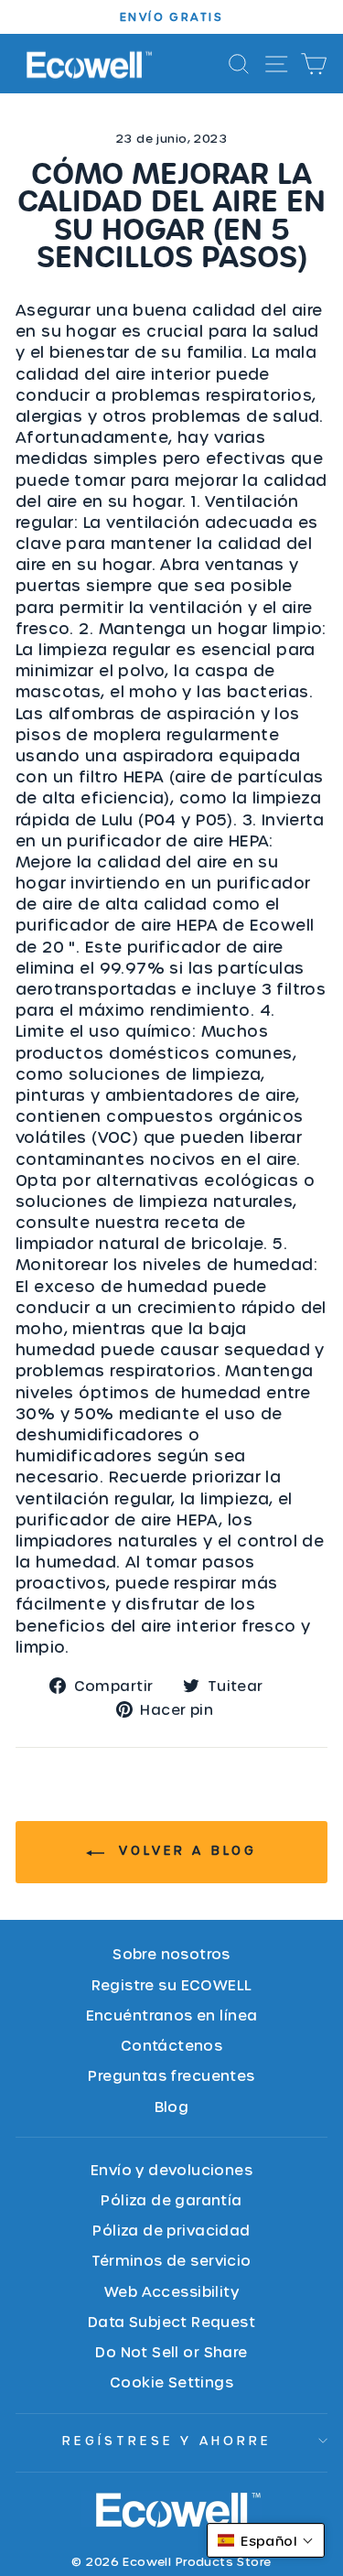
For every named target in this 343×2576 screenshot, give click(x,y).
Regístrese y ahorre (167, 2440)
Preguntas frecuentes (171, 2075)
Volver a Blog (184, 1850)
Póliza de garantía (171, 2199)
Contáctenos (172, 2045)
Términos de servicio (171, 2260)
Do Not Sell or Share (171, 2351)
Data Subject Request (171, 2321)
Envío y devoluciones (171, 2169)
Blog (172, 2106)
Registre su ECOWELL (172, 1984)
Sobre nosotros (171, 1953)
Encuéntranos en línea (172, 2015)
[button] (266, 2540)
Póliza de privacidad (171, 2230)
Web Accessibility (171, 2291)
